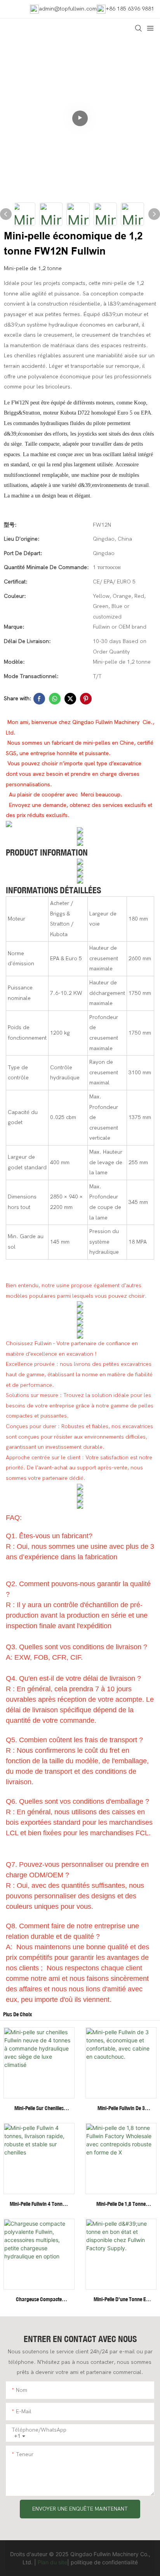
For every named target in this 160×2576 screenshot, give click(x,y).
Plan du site (52, 2562)
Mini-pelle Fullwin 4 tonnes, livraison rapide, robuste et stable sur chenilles (39, 2204)
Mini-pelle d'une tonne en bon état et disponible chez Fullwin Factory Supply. (121, 2300)
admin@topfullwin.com (68, 9)
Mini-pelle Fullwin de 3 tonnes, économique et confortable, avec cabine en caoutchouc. (121, 2109)
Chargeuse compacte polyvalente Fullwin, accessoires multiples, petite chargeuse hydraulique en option (39, 2300)
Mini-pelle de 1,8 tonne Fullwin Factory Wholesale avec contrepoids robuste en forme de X (121, 2204)
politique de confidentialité (104, 2562)
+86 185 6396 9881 (130, 9)
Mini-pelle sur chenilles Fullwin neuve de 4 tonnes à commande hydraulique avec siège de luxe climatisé (39, 2109)
